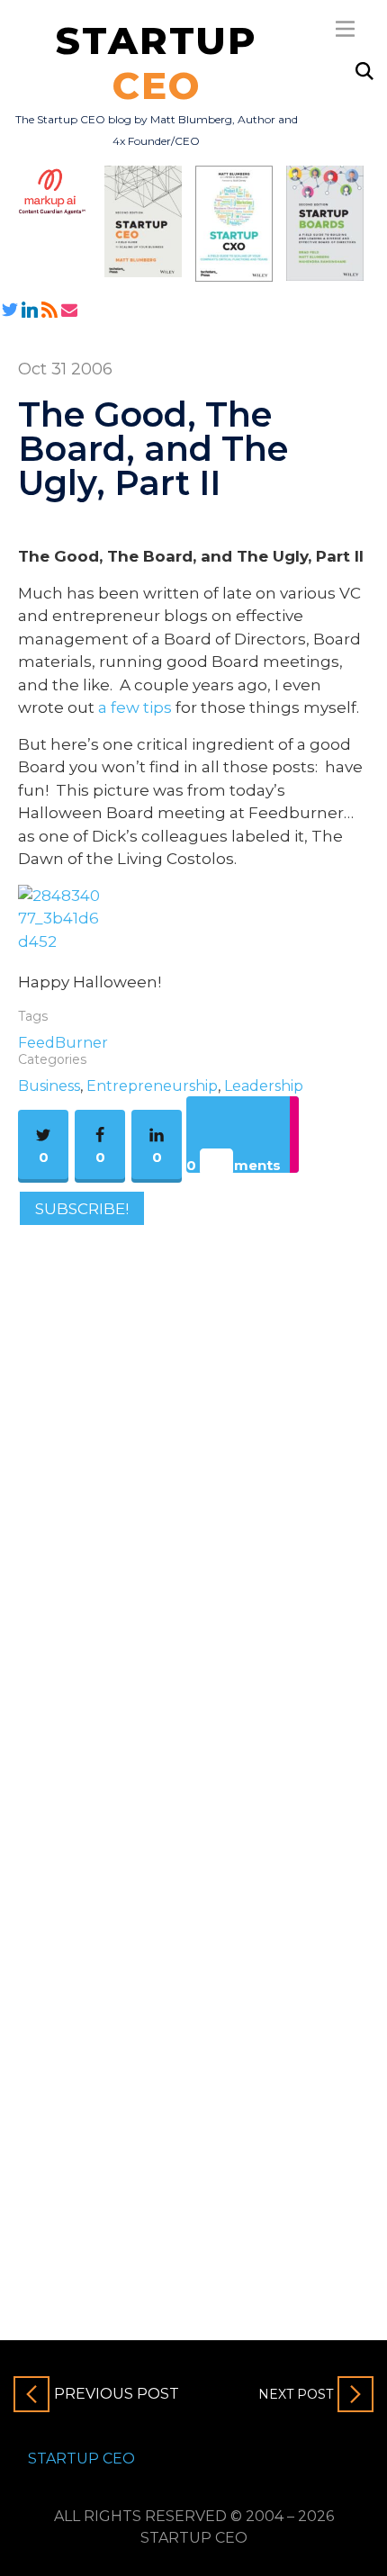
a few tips (135, 707)
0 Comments (234, 1165)
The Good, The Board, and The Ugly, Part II (153, 449)
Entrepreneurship (152, 1086)
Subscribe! (82, 1209)
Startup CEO (81, 2459)
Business (49, 1086)
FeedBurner (63, 1043)
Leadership (264, 1086)
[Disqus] (193, 1487)
